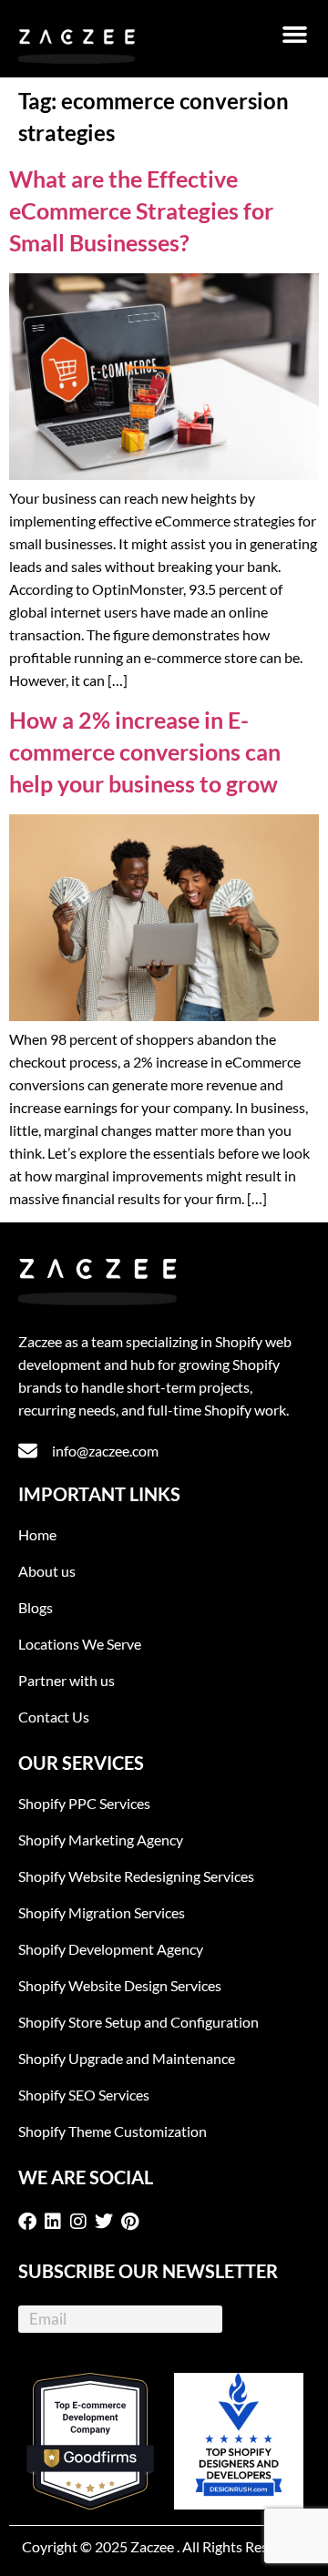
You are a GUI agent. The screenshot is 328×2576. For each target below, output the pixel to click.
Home (37, 1534)
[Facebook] (31, 2222)
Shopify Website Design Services (120, 1985)
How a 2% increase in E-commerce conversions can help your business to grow (145, 751)
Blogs (36, 1607)
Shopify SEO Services (84, 2095)
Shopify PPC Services (84, 1803)
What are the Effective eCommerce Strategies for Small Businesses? (141, 210)
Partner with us (67, 1680)
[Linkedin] (56, 2222)
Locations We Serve (80, 1644)
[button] (295, 35)
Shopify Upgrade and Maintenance (127, 2058)
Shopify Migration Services (102, 1912)
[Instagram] (82, 2222)
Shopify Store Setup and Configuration (138, 2022)
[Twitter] (108, 2222)
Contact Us (54, 1717)
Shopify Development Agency (111, 1949)
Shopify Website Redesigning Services (136, 1876)
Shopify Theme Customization (113, 2131)
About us (47, 1571)
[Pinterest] (133, 2222)
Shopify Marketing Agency (101, 1840)
